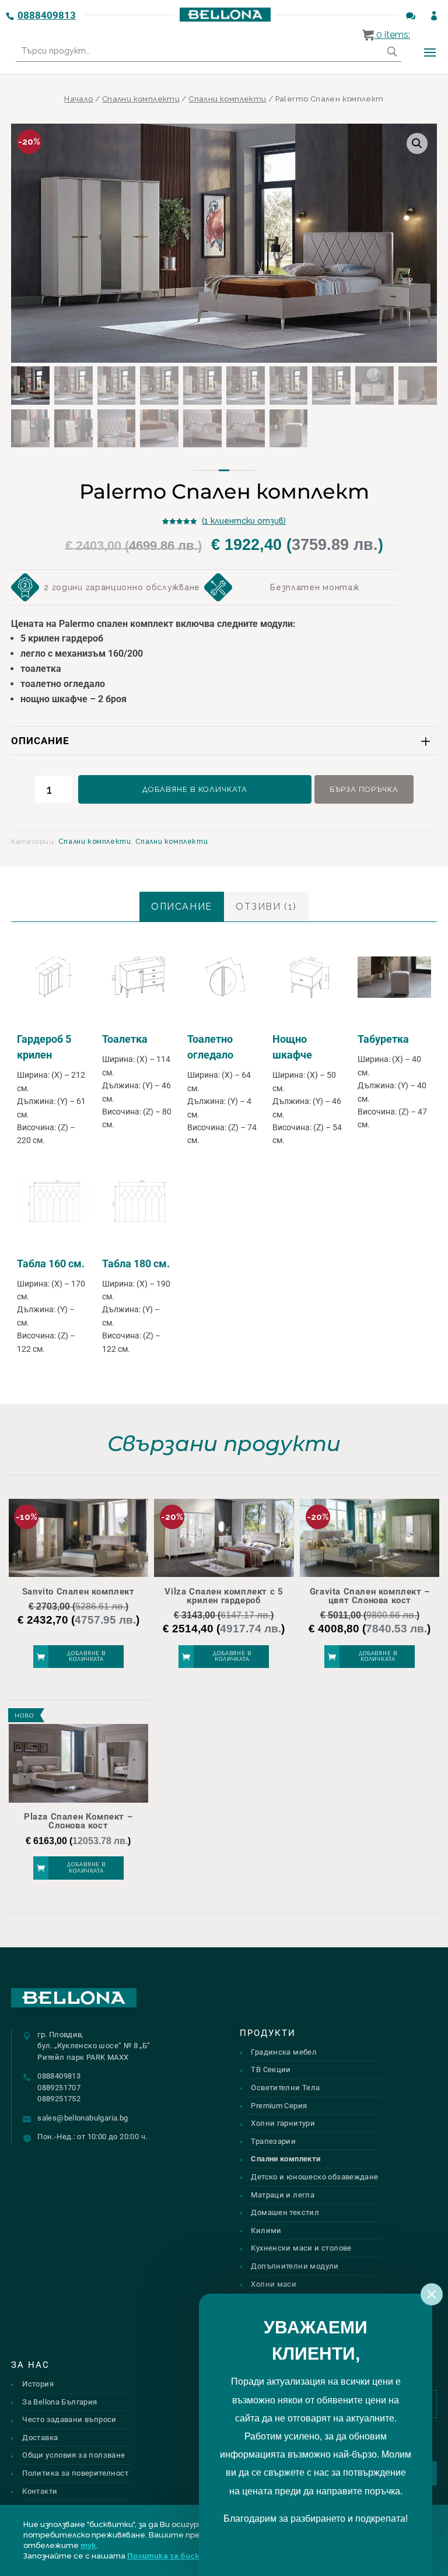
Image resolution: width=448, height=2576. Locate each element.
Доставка (40, 2437)
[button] (417, 143)
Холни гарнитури (283, 2123)
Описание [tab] (182, 907)
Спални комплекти (141, 99)
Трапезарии (273, 2141)
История (38, 2384)
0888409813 (47, 15)
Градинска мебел (284, 2052)
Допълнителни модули (295, 2266)
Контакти (40, 2491)
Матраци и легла (283, 2195)
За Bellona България (60, 2402)
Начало (78, 99)
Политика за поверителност (75, 2473)
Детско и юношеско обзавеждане (314, 2177)
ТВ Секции (271, 2069)
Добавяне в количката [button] (86, 1657)
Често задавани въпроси (69, 2419)
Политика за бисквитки (176, 2556)
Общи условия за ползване (73, 2455)
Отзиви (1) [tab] (266, 907)
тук (88, 2545)
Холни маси (274, 2284)
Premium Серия (279, 2106)
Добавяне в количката (195, 789)
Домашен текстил (285, 2212)
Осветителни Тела (285, 2088)
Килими (266, 2230)
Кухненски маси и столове (301, 2248)
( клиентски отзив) (244, 521)
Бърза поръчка (364, 789)
